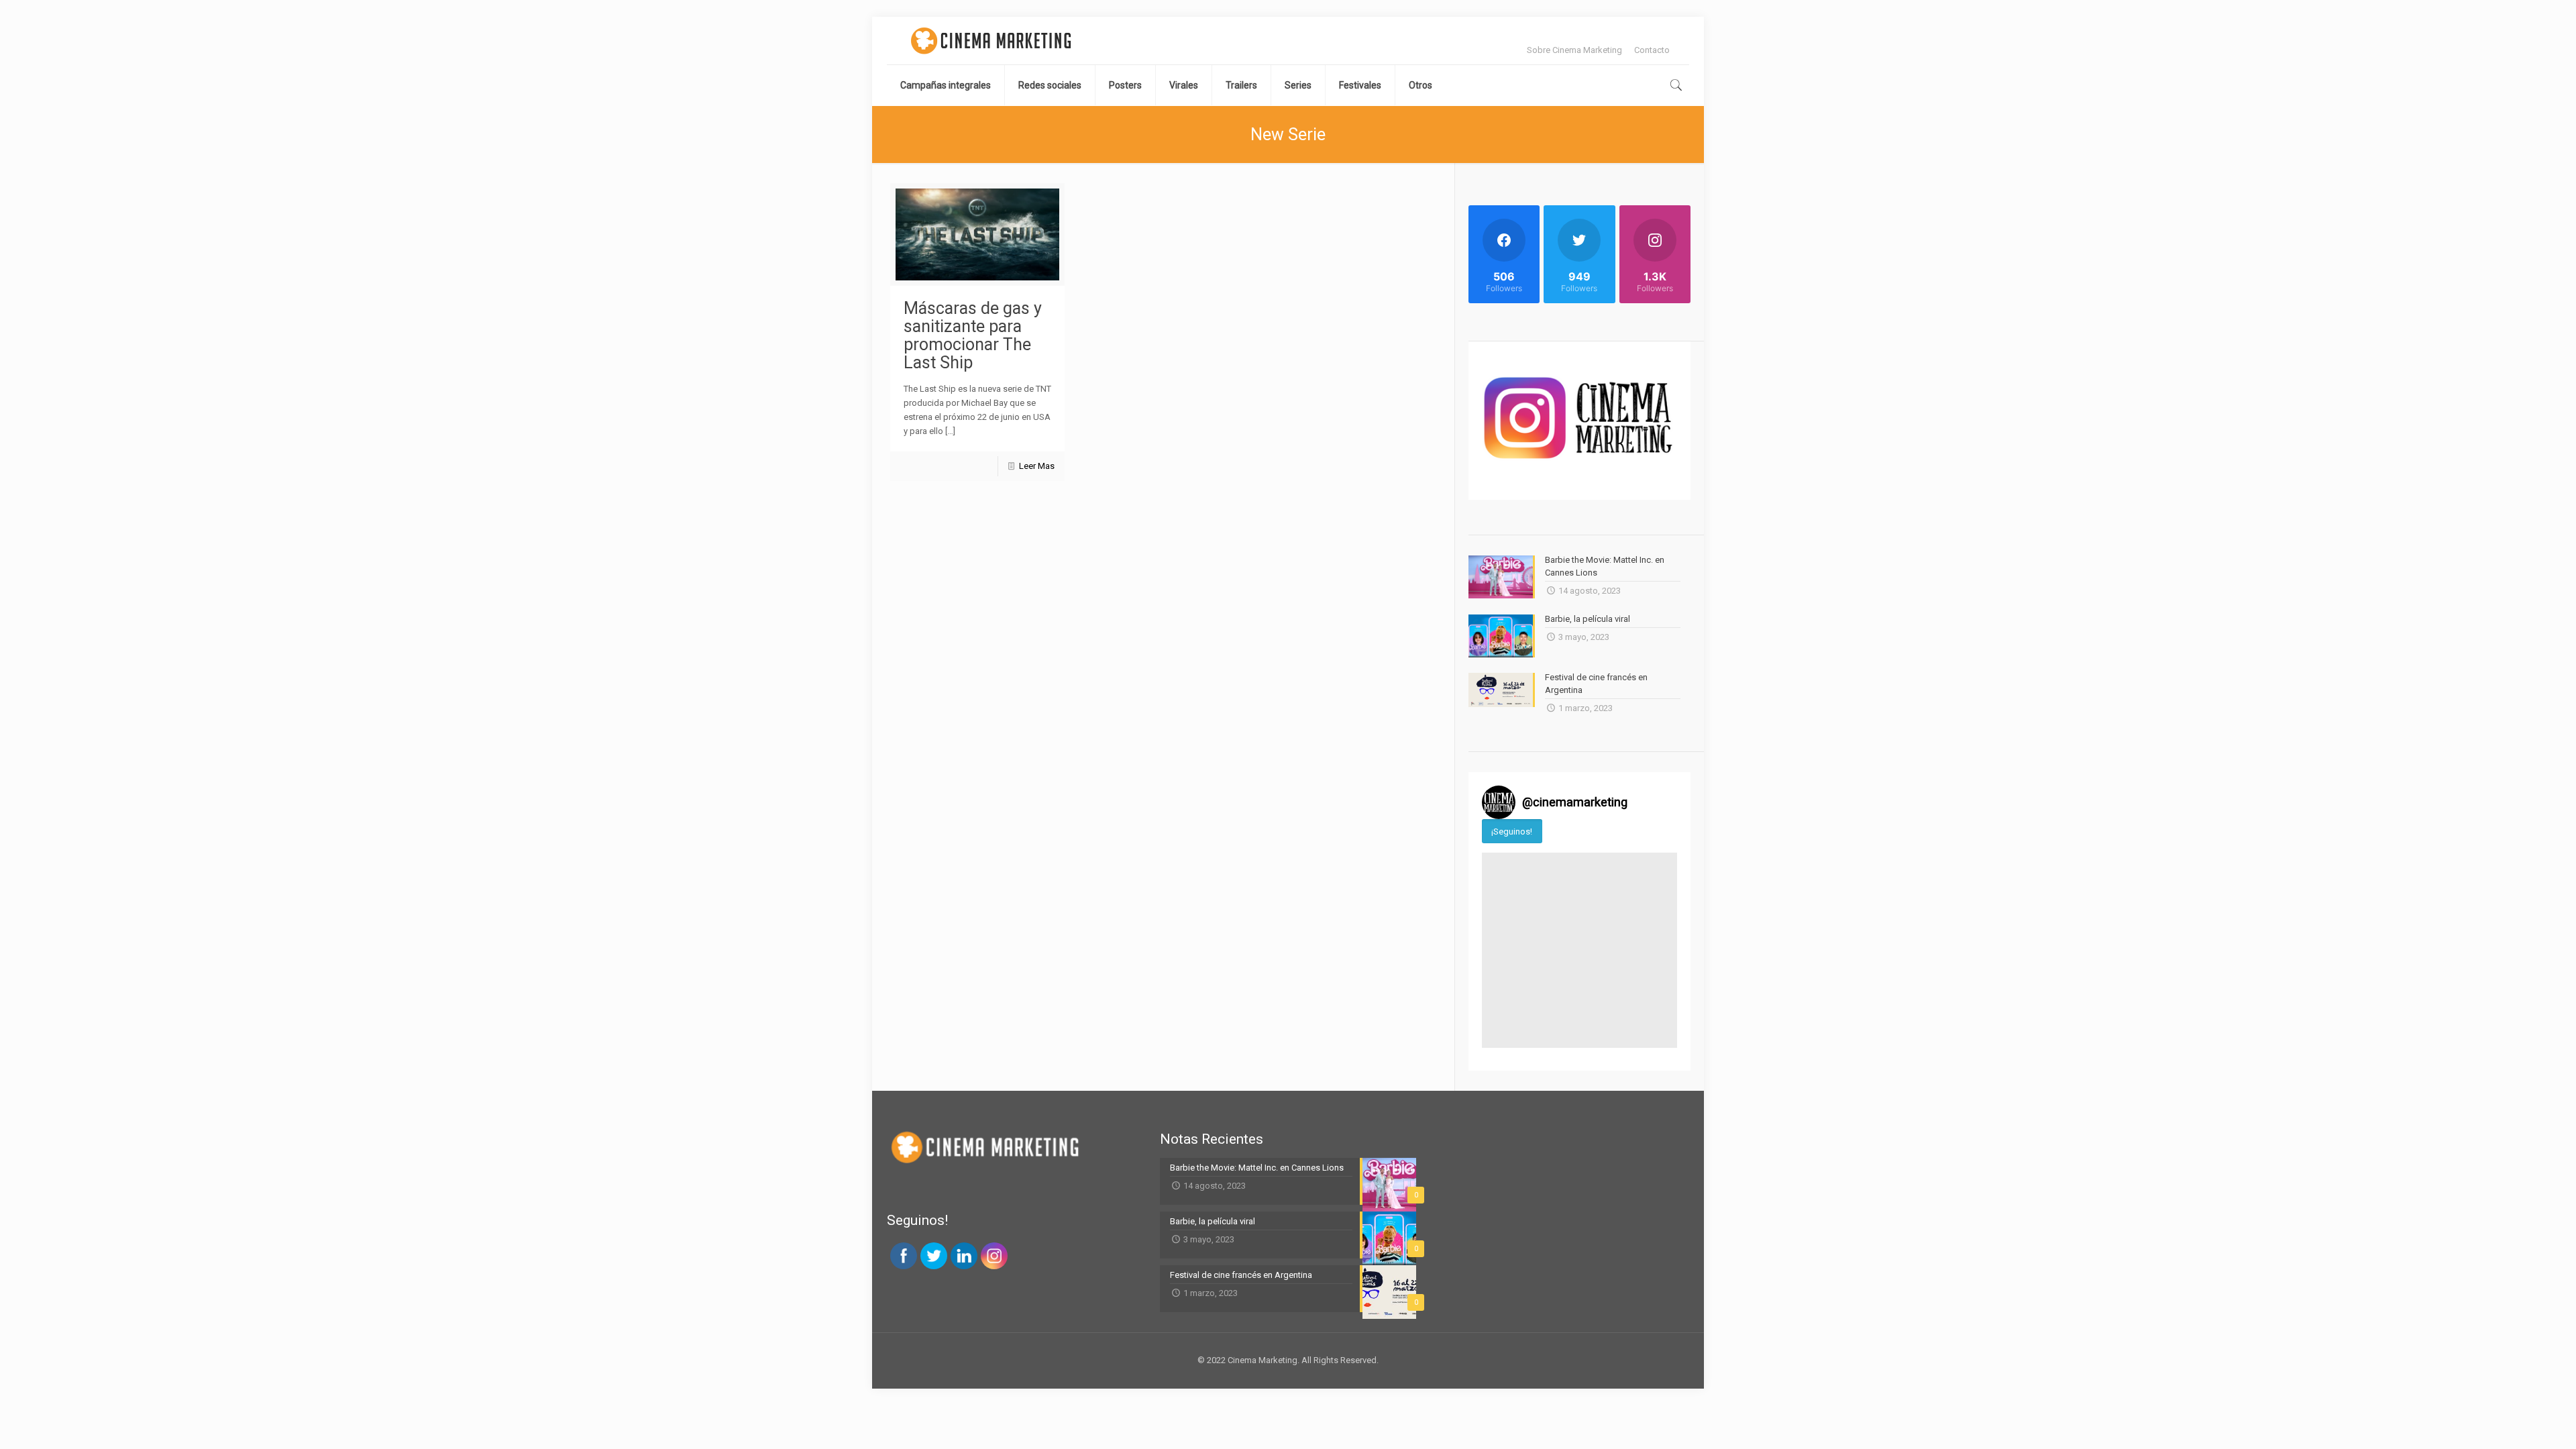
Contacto (1652, 50)
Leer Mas (1037, 466)
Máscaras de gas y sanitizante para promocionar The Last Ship (973, 335)
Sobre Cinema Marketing (1574, 50)
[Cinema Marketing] (991, 41)
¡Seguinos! (1512, 831)
